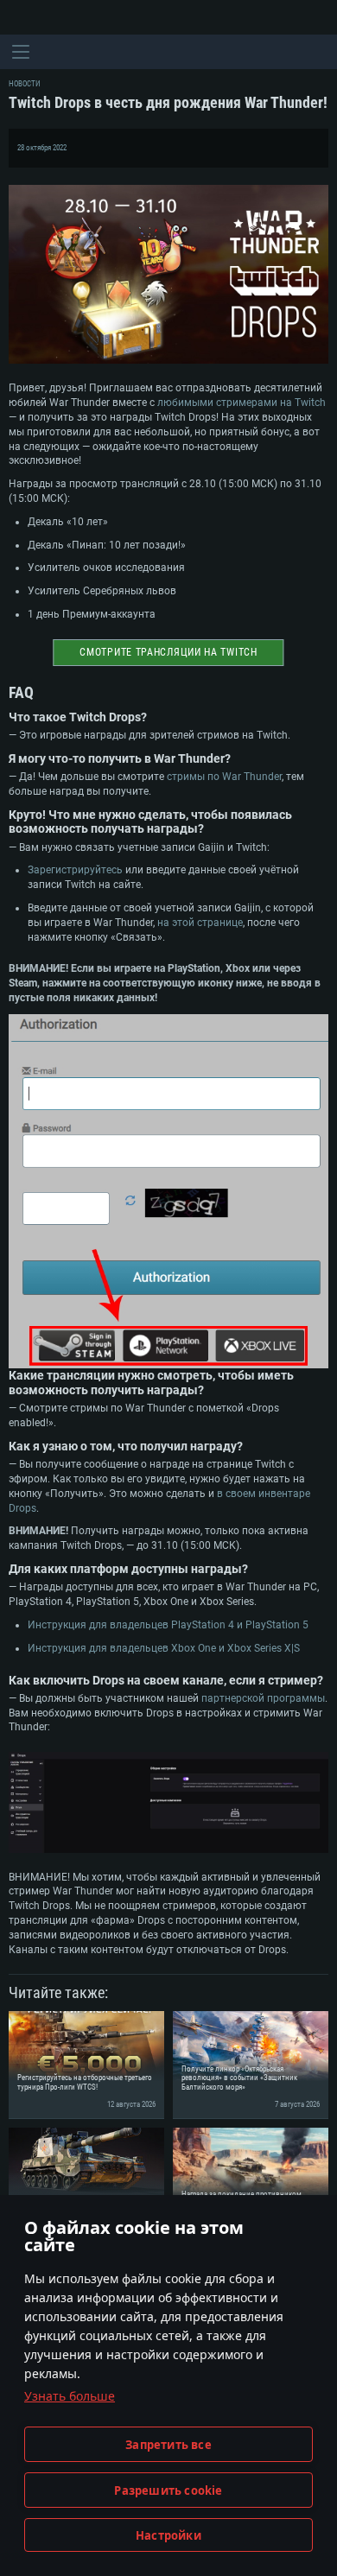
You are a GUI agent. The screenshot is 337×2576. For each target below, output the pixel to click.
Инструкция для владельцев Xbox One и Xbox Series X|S (164, 1648)
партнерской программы (263, 1698)
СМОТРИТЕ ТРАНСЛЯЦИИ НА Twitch (168, 652)
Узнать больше (70, 2396)
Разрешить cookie (168, 2490)
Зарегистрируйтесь (75, 870)
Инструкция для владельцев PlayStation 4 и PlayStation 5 (168, 1625)
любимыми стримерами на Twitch (242, 403)
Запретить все (168, 2445)
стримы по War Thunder (224, 777)
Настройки (168, 2535)
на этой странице (200, 923)
